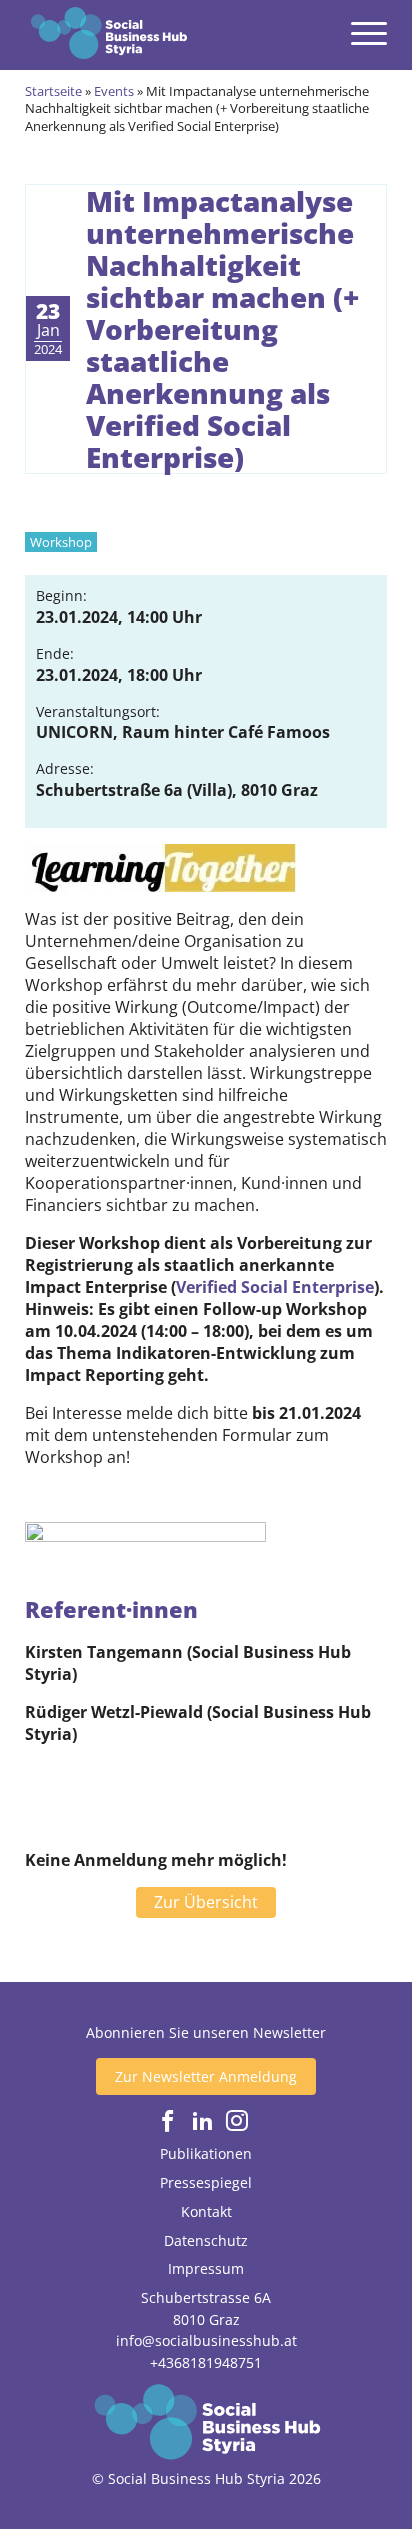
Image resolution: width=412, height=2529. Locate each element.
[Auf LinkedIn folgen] (203, 2121)
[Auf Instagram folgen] (237, 2121)
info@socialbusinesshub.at (206, 2340)
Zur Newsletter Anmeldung (206, 2076)
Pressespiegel (206, 2182)
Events (114, 91)
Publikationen (206, 2153)
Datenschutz (206, 2240)
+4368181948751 (206, 2362)
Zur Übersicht (206, 1902)
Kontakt (206, 2211)
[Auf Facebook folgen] (168, 2121)
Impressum (206, 2268)
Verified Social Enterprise (275, 1287)
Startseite (53, 91)
